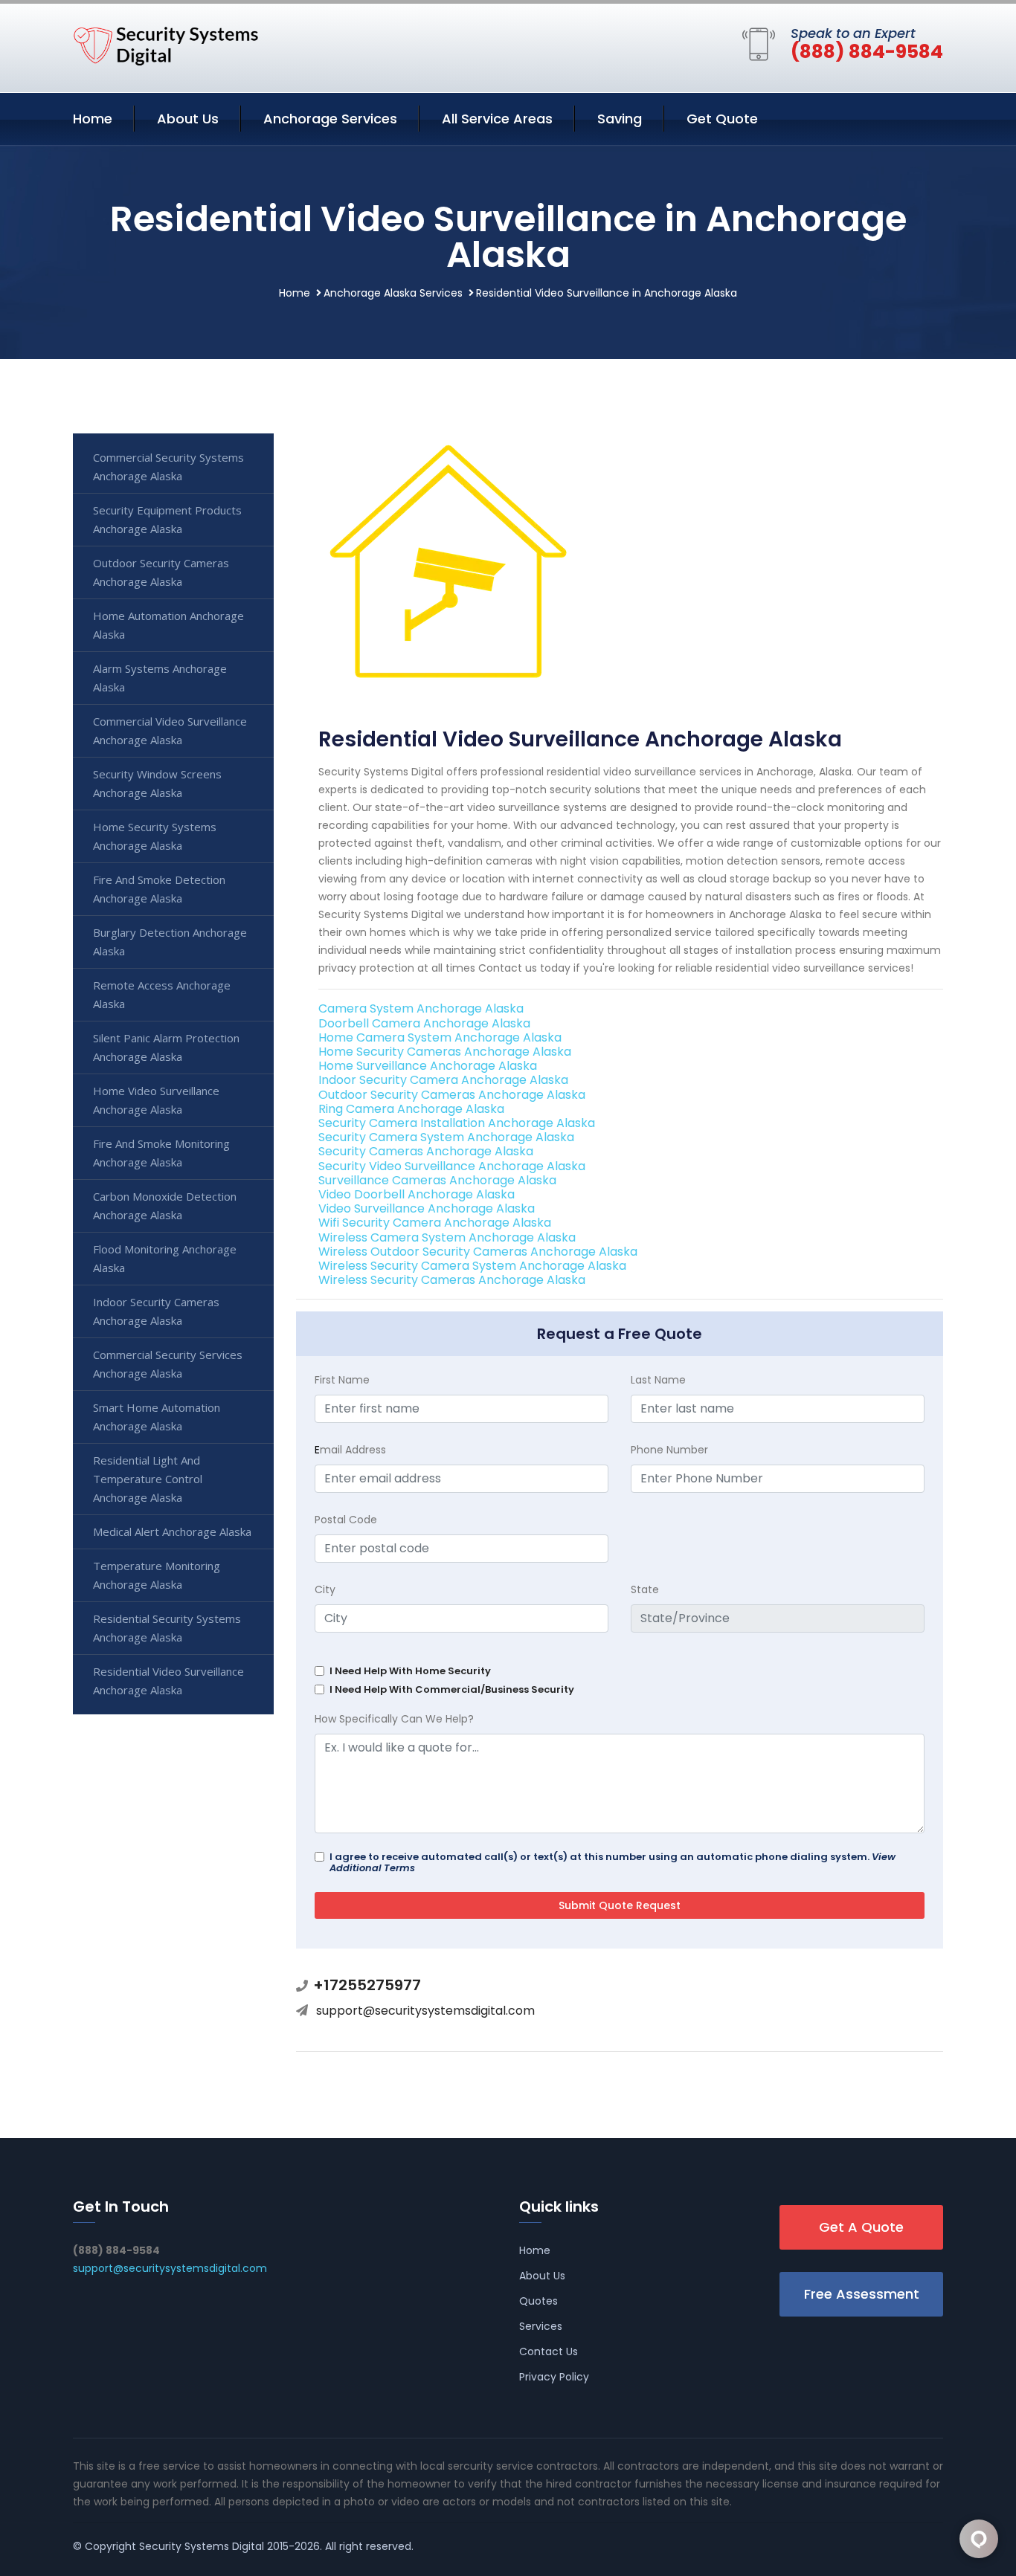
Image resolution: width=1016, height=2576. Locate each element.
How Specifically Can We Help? (394, 1719)
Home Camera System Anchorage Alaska (440, 1037)
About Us (188, 119)
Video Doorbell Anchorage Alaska (417, 1194)
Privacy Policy (554, 2377)
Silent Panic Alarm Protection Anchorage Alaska (166, 1047)
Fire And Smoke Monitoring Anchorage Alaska (161, 1153)
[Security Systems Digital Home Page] (166, 45)
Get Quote (722, 119)
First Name (342, 1380)
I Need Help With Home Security (410, 1671)
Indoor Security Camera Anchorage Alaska (443, 1080)
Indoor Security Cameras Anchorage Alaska (156, 1311)
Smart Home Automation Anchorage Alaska (157, 1417)
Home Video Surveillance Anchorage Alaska (156, 1100)
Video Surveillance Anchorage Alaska (427, 1208)
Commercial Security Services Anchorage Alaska (168, 1364)
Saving (620, 119)
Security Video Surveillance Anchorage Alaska (452, 1166)
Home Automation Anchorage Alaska (168, 625)
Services (541, 2326)
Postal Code (346, 1520)
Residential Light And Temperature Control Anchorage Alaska (148, 1479)
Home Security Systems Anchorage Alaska (155, 836)
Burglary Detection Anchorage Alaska (170, 942)
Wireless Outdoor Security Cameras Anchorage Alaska (478, 1252)
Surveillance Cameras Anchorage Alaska (437, 1180)
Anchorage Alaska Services (393, 293)
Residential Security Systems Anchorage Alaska (167, 1628)
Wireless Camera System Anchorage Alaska (447, 1237)
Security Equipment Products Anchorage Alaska (167, 519)
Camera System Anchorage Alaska (421, 1008)
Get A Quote (861, 2227)
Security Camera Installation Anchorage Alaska (457, 1123)
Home (93, 119)
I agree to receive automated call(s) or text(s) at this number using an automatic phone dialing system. (613, 1862)
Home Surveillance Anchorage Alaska (428, 1066)
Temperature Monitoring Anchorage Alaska (157, 1575)
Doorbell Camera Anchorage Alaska (424, 1023)
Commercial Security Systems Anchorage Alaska (168, 467)
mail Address (350, 1450)
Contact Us (549, 2351)
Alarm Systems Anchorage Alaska (160, 678)
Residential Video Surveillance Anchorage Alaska (168, 1681)
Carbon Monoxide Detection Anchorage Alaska (165, 1205)
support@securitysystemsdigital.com (425, 2011)
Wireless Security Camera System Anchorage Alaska (472, 1266)
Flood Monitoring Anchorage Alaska (165, 1258)
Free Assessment (862, 2294)
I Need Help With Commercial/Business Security (452, 1689)
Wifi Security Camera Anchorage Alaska (435, 1223)
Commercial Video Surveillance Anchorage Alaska (170, 730)
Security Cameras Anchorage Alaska (426, 1151)
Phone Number (669, 1450)
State (645, 1589)
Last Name (658, 1380)
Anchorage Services (330, 119)
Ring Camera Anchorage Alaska (411, 1109)
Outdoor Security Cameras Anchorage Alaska (452, 1095)
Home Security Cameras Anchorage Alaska (445, 1052)
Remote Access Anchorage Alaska (162, 994)
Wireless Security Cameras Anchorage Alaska (452, 1280)
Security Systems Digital (202, 2546)
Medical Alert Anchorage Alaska (172, 1531)
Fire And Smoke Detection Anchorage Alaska (159, 889)
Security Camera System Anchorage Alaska (446, 1137)
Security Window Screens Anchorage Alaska (157, 783)
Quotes (538, 2301)
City (325, 1589)
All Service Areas (497, 119)
